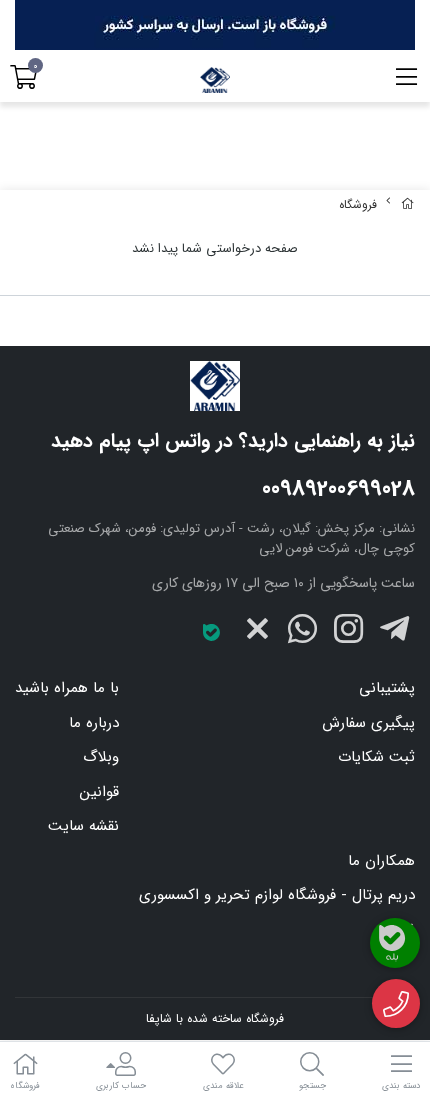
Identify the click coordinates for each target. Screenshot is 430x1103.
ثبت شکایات (376, 757)
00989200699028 (338, 489)
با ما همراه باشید (67, 688)
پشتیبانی (387, 688)
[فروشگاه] (215, 386)
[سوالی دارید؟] (396, 1004)
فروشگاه (358, 204)
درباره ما (94, 723)
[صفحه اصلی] (408, 204)
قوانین (99, 792)
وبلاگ (101, 757)
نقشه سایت (83, 826)
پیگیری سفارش (368, 723)
